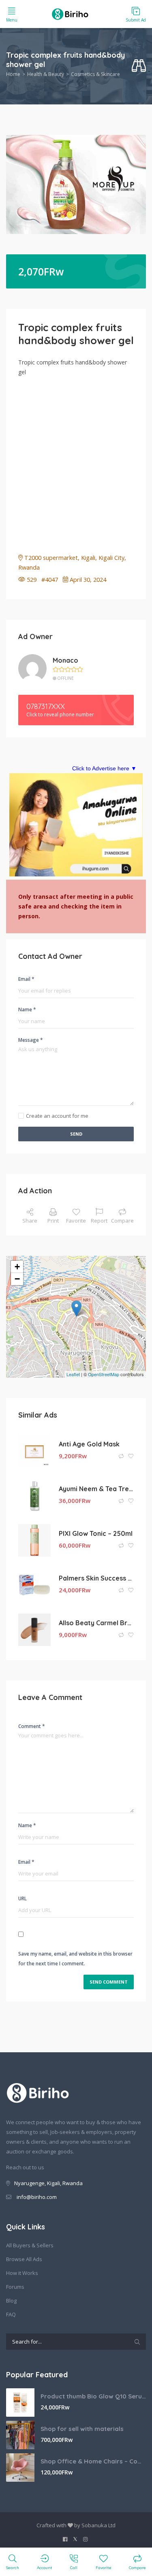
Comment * (32, 1726)
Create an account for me (57, 1116)
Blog (11, 2301)
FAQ (11, 2314)
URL (22, 1898)
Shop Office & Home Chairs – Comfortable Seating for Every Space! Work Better (93, 2461)
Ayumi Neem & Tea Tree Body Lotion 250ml (96, 1489)
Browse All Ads (24, 2259)
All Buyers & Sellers (30, 2245)
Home (13, 74)
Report (99, 1221)
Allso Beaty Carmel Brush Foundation (96, 1623)
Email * (26, 979)
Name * (27, 1009)
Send (76, 1134)
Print (53, 1221)
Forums (15, 2287)
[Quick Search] (139, 66)
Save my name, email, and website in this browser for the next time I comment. (75, 1959)
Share (30, 1221)
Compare (122, 1221)
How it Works (22, 2273)
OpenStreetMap (104, 1374)
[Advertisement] (76, 461)
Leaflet (73, 1374)
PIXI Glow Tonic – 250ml (96, 1533)
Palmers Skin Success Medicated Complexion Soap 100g (96, 1578)
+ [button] (17, 1267)
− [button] (17, 1279)
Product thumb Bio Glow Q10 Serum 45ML (93, 2396)
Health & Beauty (46, 74)
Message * (31, 1040)
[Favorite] (131, 1456)
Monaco (65, 660)
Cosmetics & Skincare (95, 74)
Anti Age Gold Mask (89, 1444)
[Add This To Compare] (122, 1456)
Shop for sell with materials (82, 2429)
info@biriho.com (37, 2197)
